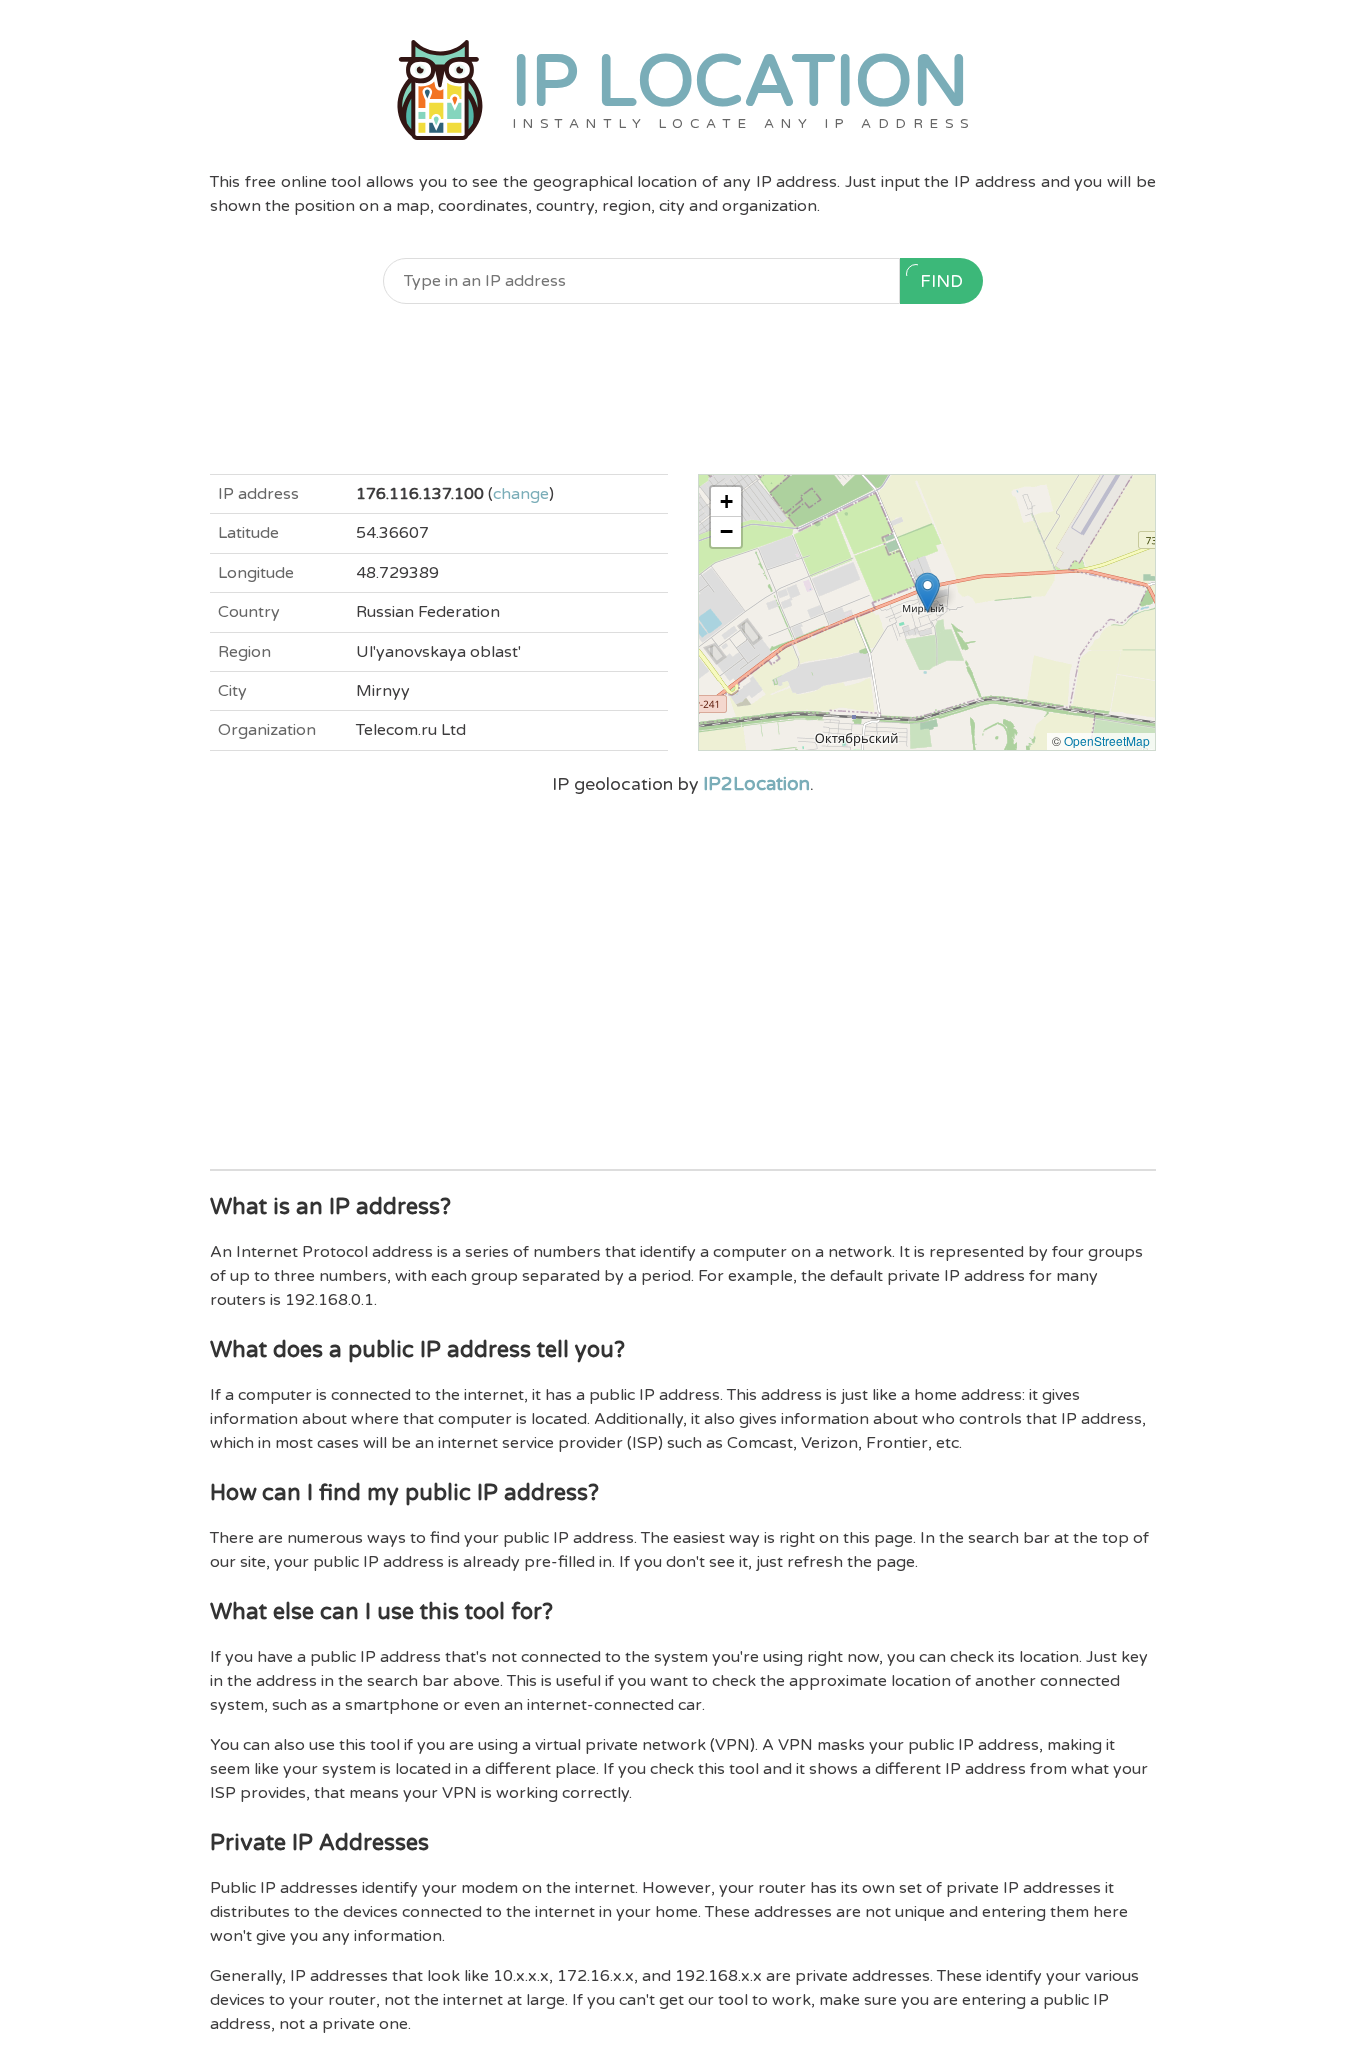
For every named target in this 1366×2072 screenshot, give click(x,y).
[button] (927, 592)
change (521, 494)
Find (941, 281)
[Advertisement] (682, 389)
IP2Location (756, 784)
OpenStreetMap (1107, 740)
